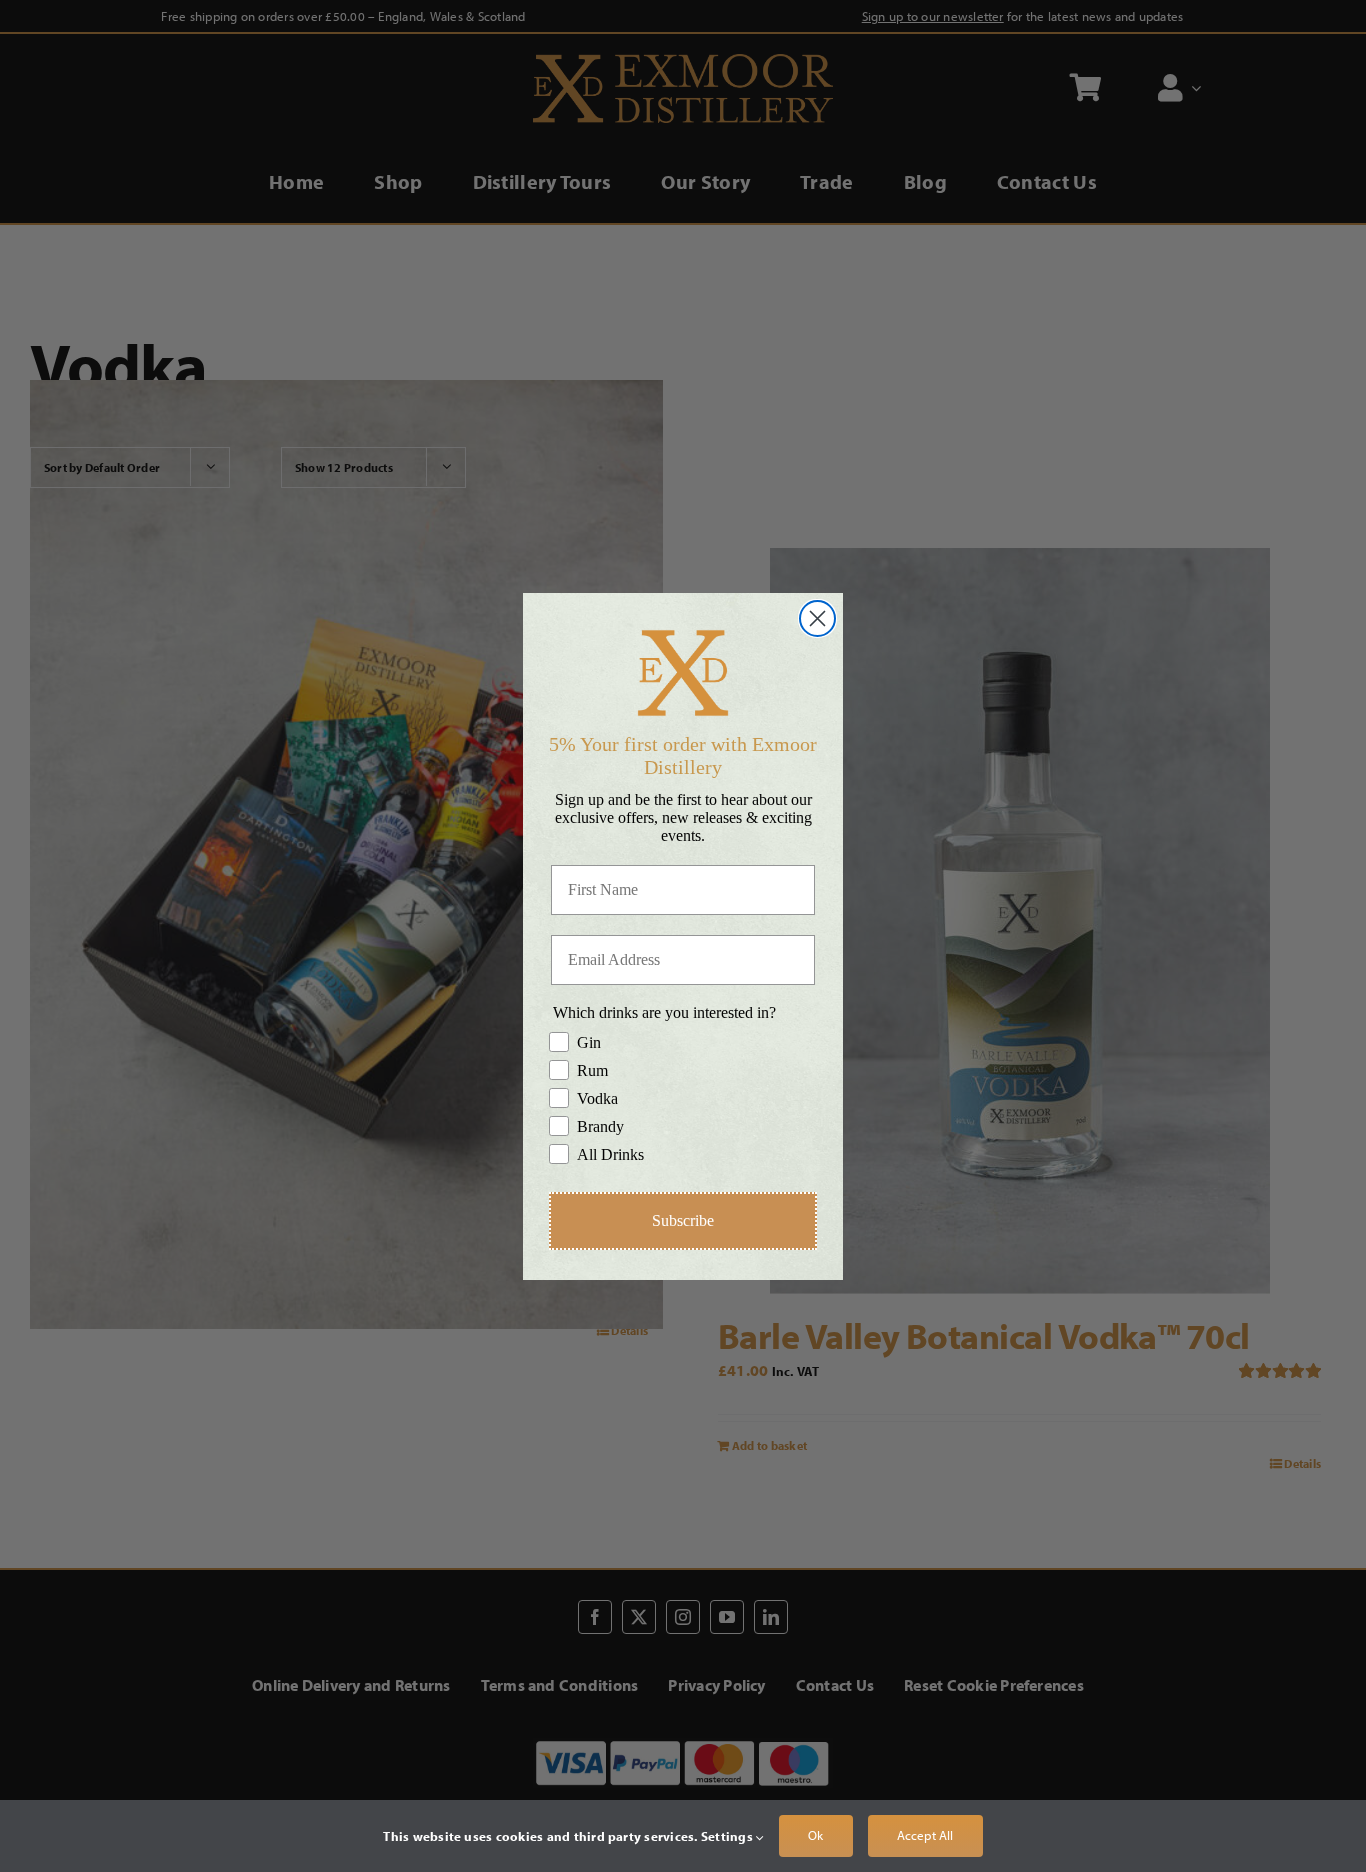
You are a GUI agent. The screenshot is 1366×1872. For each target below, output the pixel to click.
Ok (815, 1835)
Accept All (925, 1835)
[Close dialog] (817, 618)
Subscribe (683, 1220)
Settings (728, 1836)
